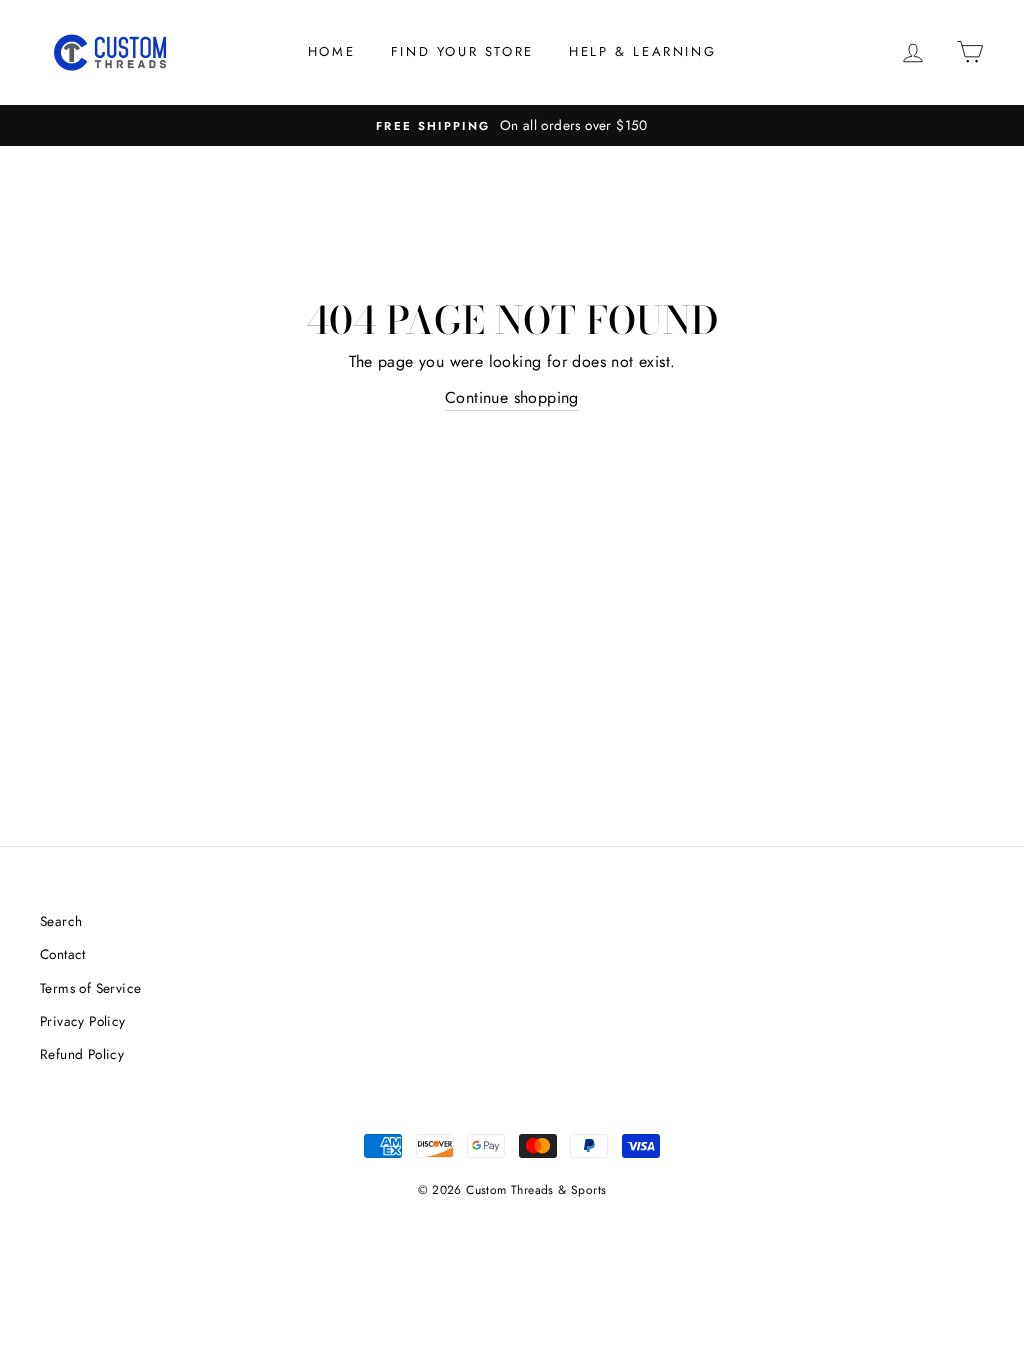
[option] (512, 126)
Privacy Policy (83, 1021)
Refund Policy (82, 1054)
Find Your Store (462, 51)
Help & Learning (642, 51)
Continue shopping (512, 397)
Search (61, 921)
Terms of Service (90, 988)
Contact (63, 954)
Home (331, 51)
